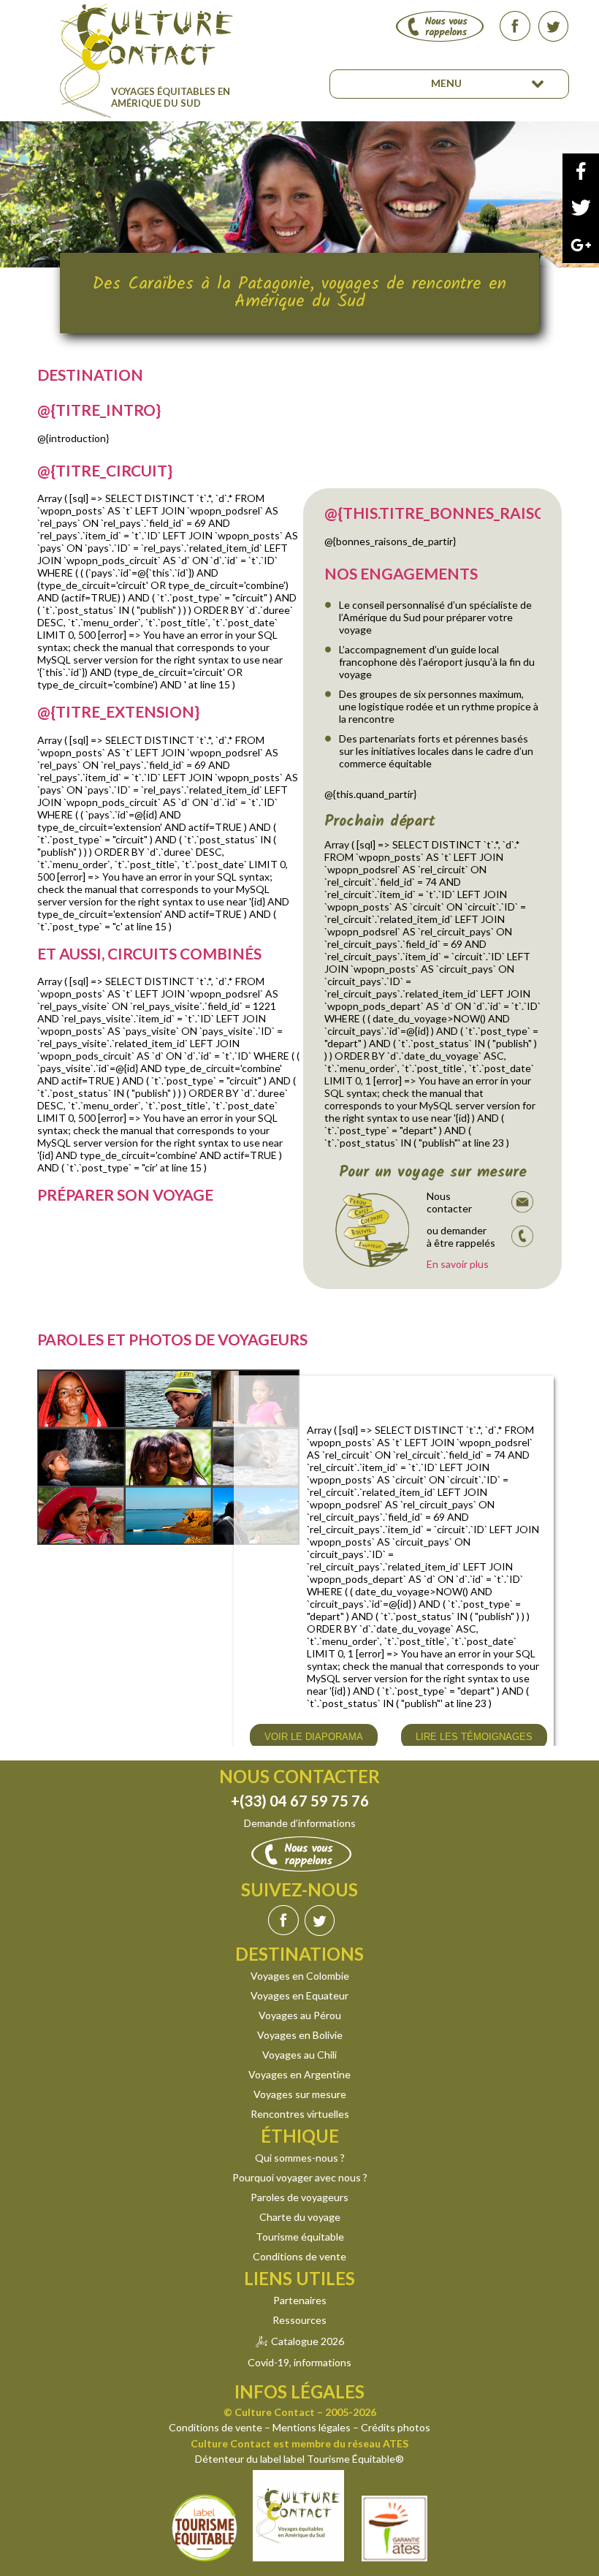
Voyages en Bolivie (300, 2035)
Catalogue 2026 (308, 2341)
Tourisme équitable (300, 2237)
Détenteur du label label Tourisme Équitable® (299, 2459)
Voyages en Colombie (300, 1976)
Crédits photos (396, 2427)
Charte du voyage (300, 2217)
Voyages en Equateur (299, 1995)
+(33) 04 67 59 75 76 (300, 1801)
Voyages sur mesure (300, 2094)
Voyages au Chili (299, 2055)
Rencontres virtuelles (300, 2114)
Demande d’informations (300, 1823)
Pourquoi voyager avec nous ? (300, 2177)
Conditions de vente (299, 2256)
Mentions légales (312, 2427)
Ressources (299, 2320)
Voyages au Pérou (300, 2015)
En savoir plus (458, 1264)
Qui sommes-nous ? (300, 2158)
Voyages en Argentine (299, 2074)
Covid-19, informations (299, 2362)
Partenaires (300, 2300)
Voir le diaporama (314, 1737)
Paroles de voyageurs (299, 2197)
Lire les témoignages (474, 1737)
